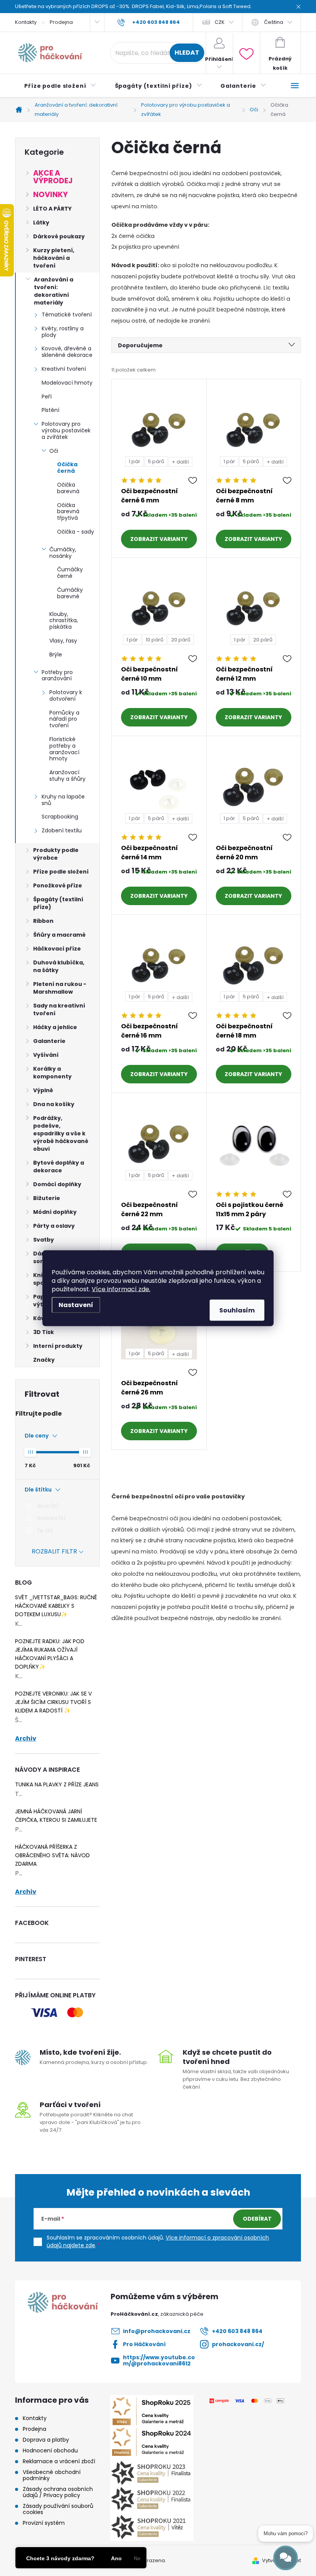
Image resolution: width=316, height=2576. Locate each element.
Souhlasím (237, 1310)
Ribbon (43, 921)
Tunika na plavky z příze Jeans (57, 1784)
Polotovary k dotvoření (66, 695)
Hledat (187, 53)
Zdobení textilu (62, 830)
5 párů (156, 461)
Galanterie (49, 1041)
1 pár (134, 461)
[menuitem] (60, 86)
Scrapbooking (60, 817)
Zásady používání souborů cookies (58, 2509)
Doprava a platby (46, 2440)
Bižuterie (47, 1198)
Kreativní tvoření (64, 369)
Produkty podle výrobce (56, 854)
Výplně (43, 1090)
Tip (44, 1531)
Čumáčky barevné (70, 593)
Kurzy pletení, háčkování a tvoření (54, 258)
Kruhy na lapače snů (63, 800)
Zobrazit (144, 539)
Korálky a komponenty (52, 1073)
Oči (54, 451)
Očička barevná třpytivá (68, 512)
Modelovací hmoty (67, 383)
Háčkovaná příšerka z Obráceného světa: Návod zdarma (52, 1855)
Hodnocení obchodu (50, 2450)
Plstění (50, 410)
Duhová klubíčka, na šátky (59, 966)
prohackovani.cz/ (238, 2344)
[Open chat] (286, 2558)
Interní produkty (58, 1346)
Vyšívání (46, 1055)
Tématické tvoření (67, 315)
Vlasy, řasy (63, 641)
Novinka (50, 1518)
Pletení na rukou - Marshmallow (60, 988)
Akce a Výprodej (53, 177)
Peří (47, 397)
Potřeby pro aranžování (57, 675)
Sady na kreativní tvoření (59, 1009)
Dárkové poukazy (59, 236)
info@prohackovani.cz (157, 2331)
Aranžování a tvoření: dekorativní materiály (54, 291)
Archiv (26, 1739)
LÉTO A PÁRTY (52, 209)
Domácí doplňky (57, 1184)
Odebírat (257, 2219)
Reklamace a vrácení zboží (59, 2461)
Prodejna (61, 22)
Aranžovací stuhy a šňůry (67, 776)
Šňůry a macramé (59, 935)
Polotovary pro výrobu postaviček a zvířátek (66, 430)
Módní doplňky (55, 1212)
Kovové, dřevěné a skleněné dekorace (67, 352)
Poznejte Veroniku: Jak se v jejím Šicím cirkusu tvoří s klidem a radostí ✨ (53, 1702)
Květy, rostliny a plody (63, 332)
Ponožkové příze (58, 885)
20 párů (181, 640)
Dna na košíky (54, 1104)
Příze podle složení (61, 872)
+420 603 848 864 (237, 2331)
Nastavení (76, 1305)
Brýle (56, 654)
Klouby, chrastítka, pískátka (64, 621)
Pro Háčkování (144, 2344)
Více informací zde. (121, 1289)
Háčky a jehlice (55, 1027)
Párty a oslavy (54, 1226)
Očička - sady (76, 532)
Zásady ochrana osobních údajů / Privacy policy (58, 2492)
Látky (41, 223)
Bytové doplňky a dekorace (59, 1167)
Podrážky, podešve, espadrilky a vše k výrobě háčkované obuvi (61, 1133)
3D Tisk (44, 1332)
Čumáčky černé (70, 573)
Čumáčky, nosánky (63, 553)
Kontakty (26, 22)
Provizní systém (44, 2523)
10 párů (155, 640)
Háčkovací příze (57, 949)
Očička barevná (68, 488)
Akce (46, 1506)
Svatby (44, 1240)
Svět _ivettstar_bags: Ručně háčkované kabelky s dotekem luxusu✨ (56, 1606)
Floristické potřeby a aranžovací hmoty (64, 749)
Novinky (50, 195)
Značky (44, 1360)
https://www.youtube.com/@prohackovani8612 (159, 2360)
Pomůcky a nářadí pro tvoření (64, 719)
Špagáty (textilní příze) (58, 903)
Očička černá (67, 468)
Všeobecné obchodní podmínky (52, 2475)
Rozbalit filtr (54, 1551)
